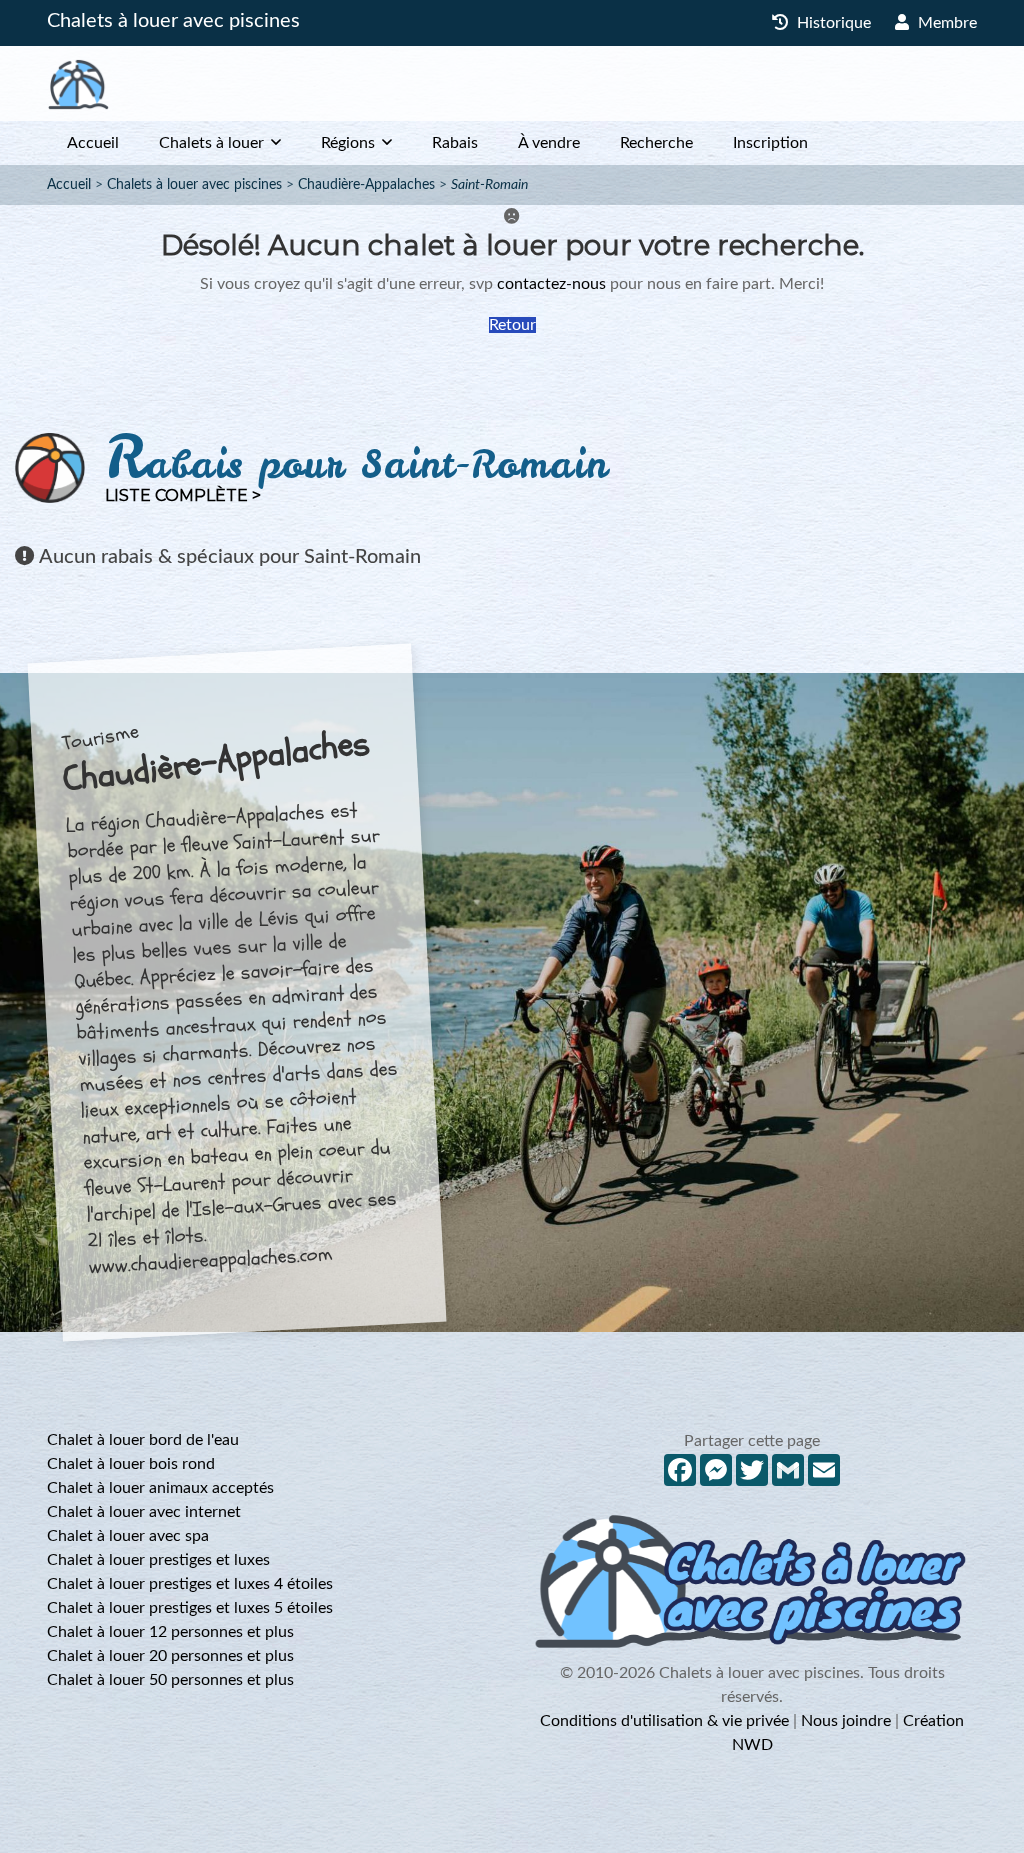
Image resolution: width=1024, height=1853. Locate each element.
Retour (512, 325)
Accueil (93, 143)
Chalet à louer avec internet (144, 1512)
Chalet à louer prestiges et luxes (158, 1560)
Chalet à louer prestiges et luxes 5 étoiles (190, 1608)
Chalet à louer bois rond (131, 1464)
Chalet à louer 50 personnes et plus (170, 1680)
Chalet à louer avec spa (128, 1536)
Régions (348, 143)
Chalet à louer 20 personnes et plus (170, 1656)
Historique (832, 23)
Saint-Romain (489, 185)
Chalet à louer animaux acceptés (160, 1488)
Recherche (656, 143)
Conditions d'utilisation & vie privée (664, 1721)
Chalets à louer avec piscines (173, 21)
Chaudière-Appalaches (366, 185)
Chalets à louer (211, 143)
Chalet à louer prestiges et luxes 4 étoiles (190, 1584)
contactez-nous (551, 284)
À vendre (549, 143)
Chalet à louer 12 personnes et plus (170, 1632)
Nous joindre (846, 1721)
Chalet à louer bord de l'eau (143, 1440)
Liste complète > (183, 495)
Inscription (770, 143)
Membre (945, 23)
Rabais (455, 143)
